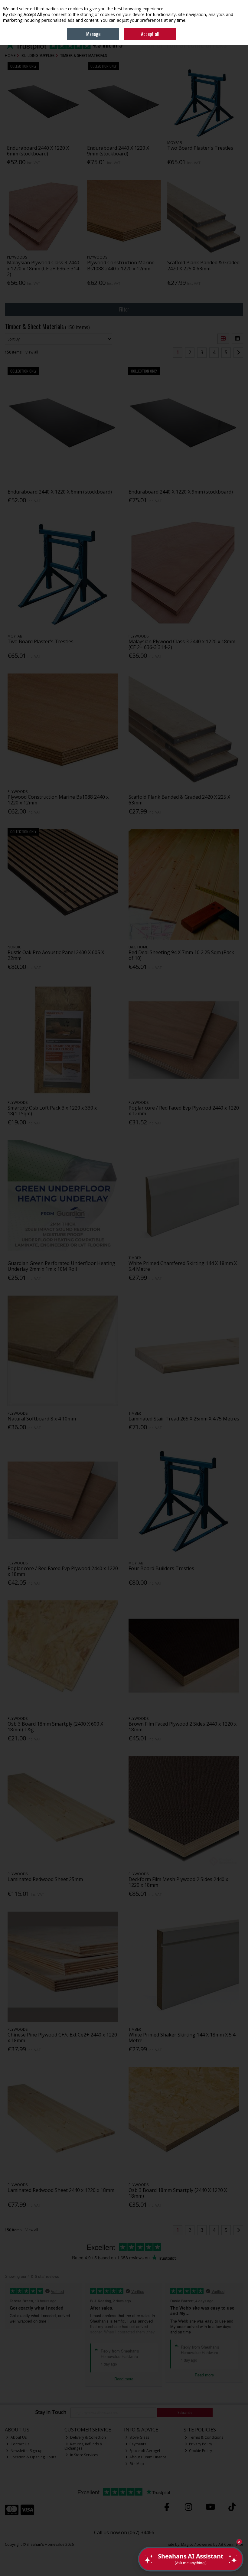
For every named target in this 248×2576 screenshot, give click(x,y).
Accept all (150, 34)
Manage (93, 34)
